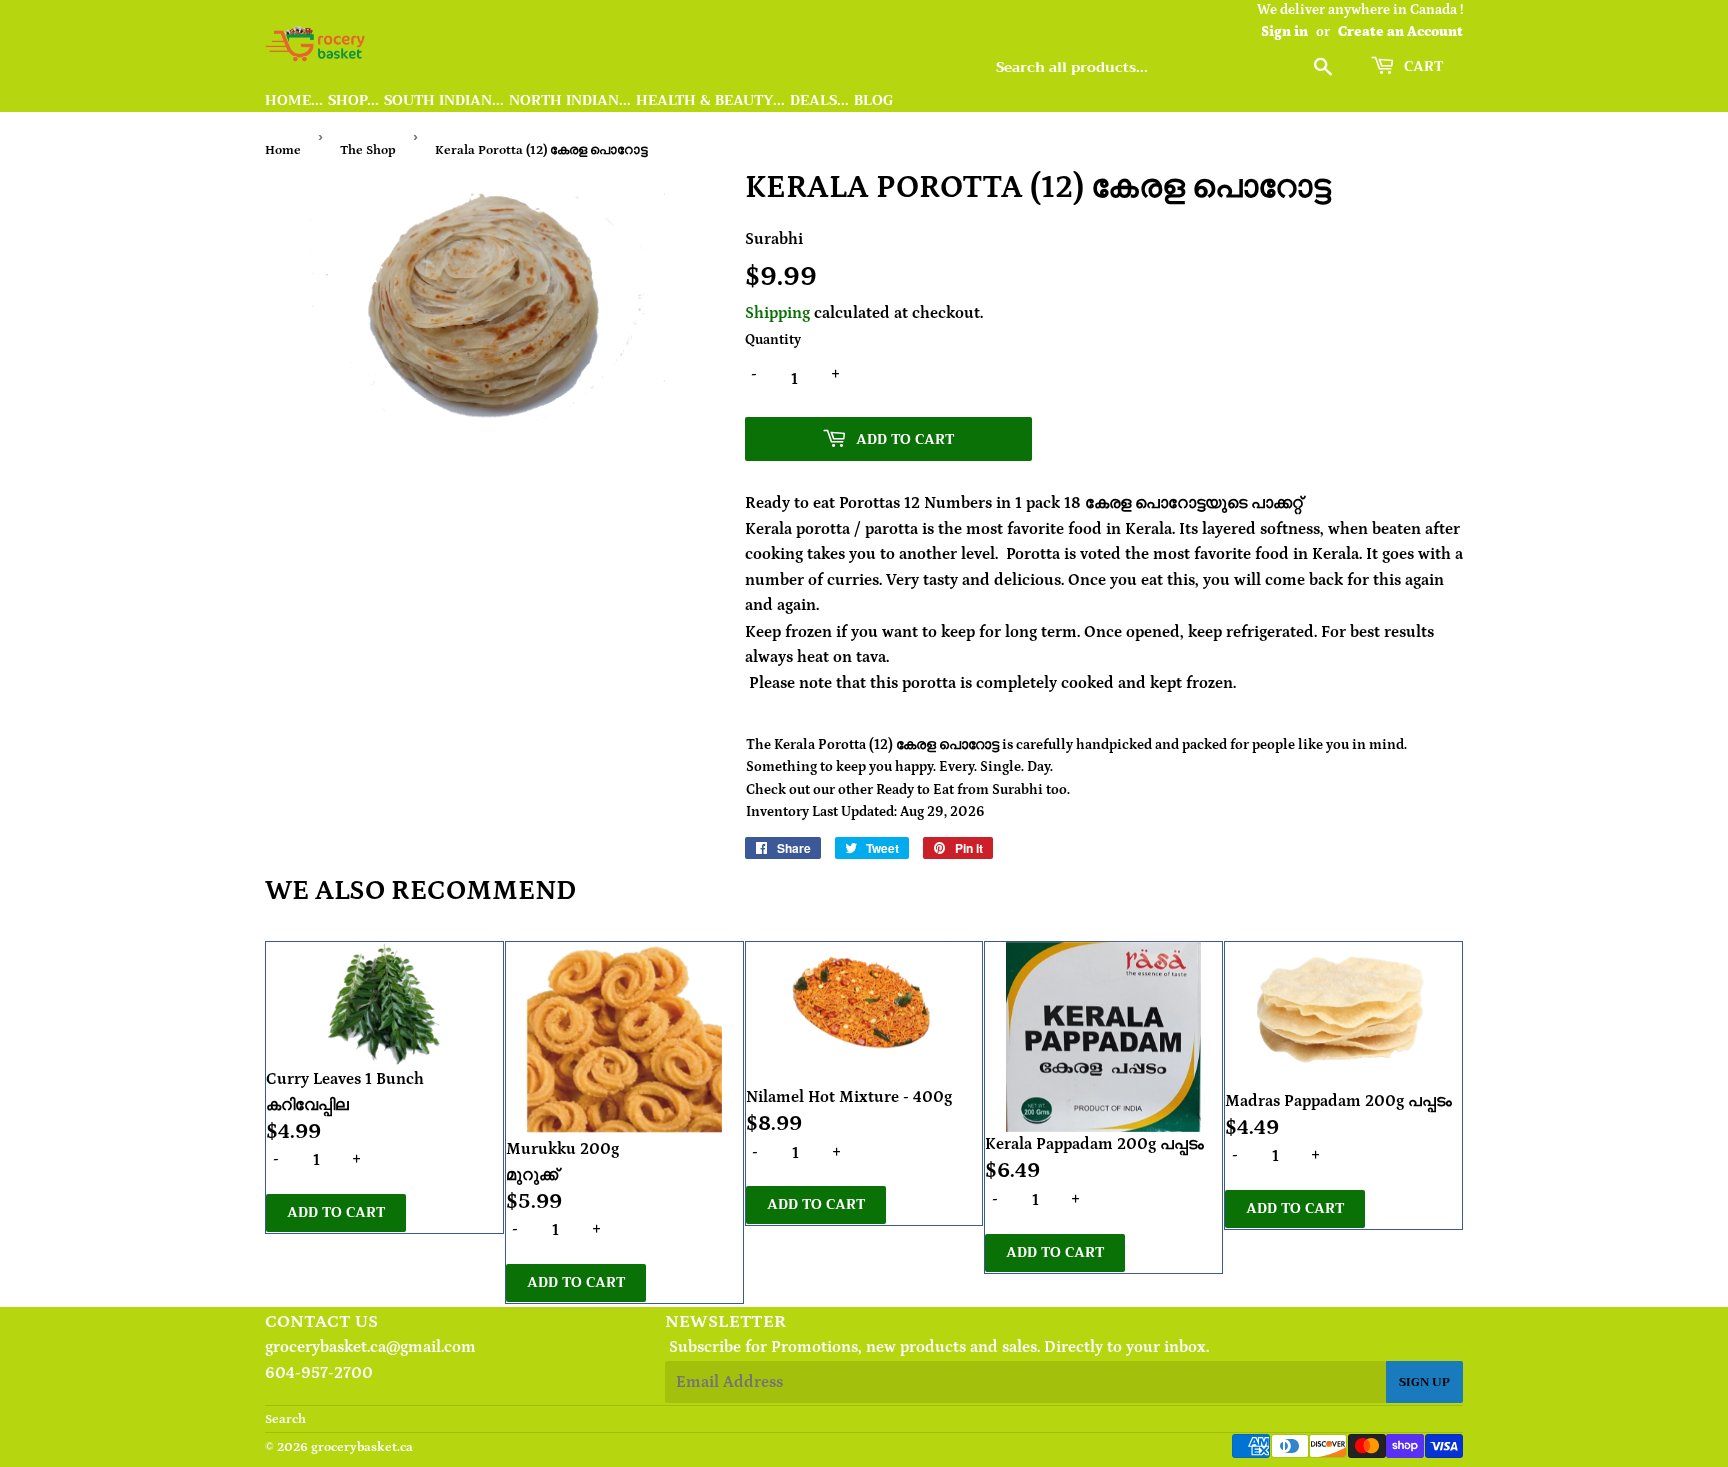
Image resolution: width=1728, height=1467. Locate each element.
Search (285, 1419)
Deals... (819, 100)
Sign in (1284, 32)
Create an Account (1400, 32)
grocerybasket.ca (362, 1447)
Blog (873, 100)
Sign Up (1424, 1382)
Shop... (353, 100)
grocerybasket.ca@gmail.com (370, 1347)
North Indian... (570, 100)
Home (283, 150)
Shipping (777, 313)
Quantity (773, 340)
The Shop (368, 150)
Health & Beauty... (710, 100)
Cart (1421, 66)
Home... (294, 100)
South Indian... (444, 100)
